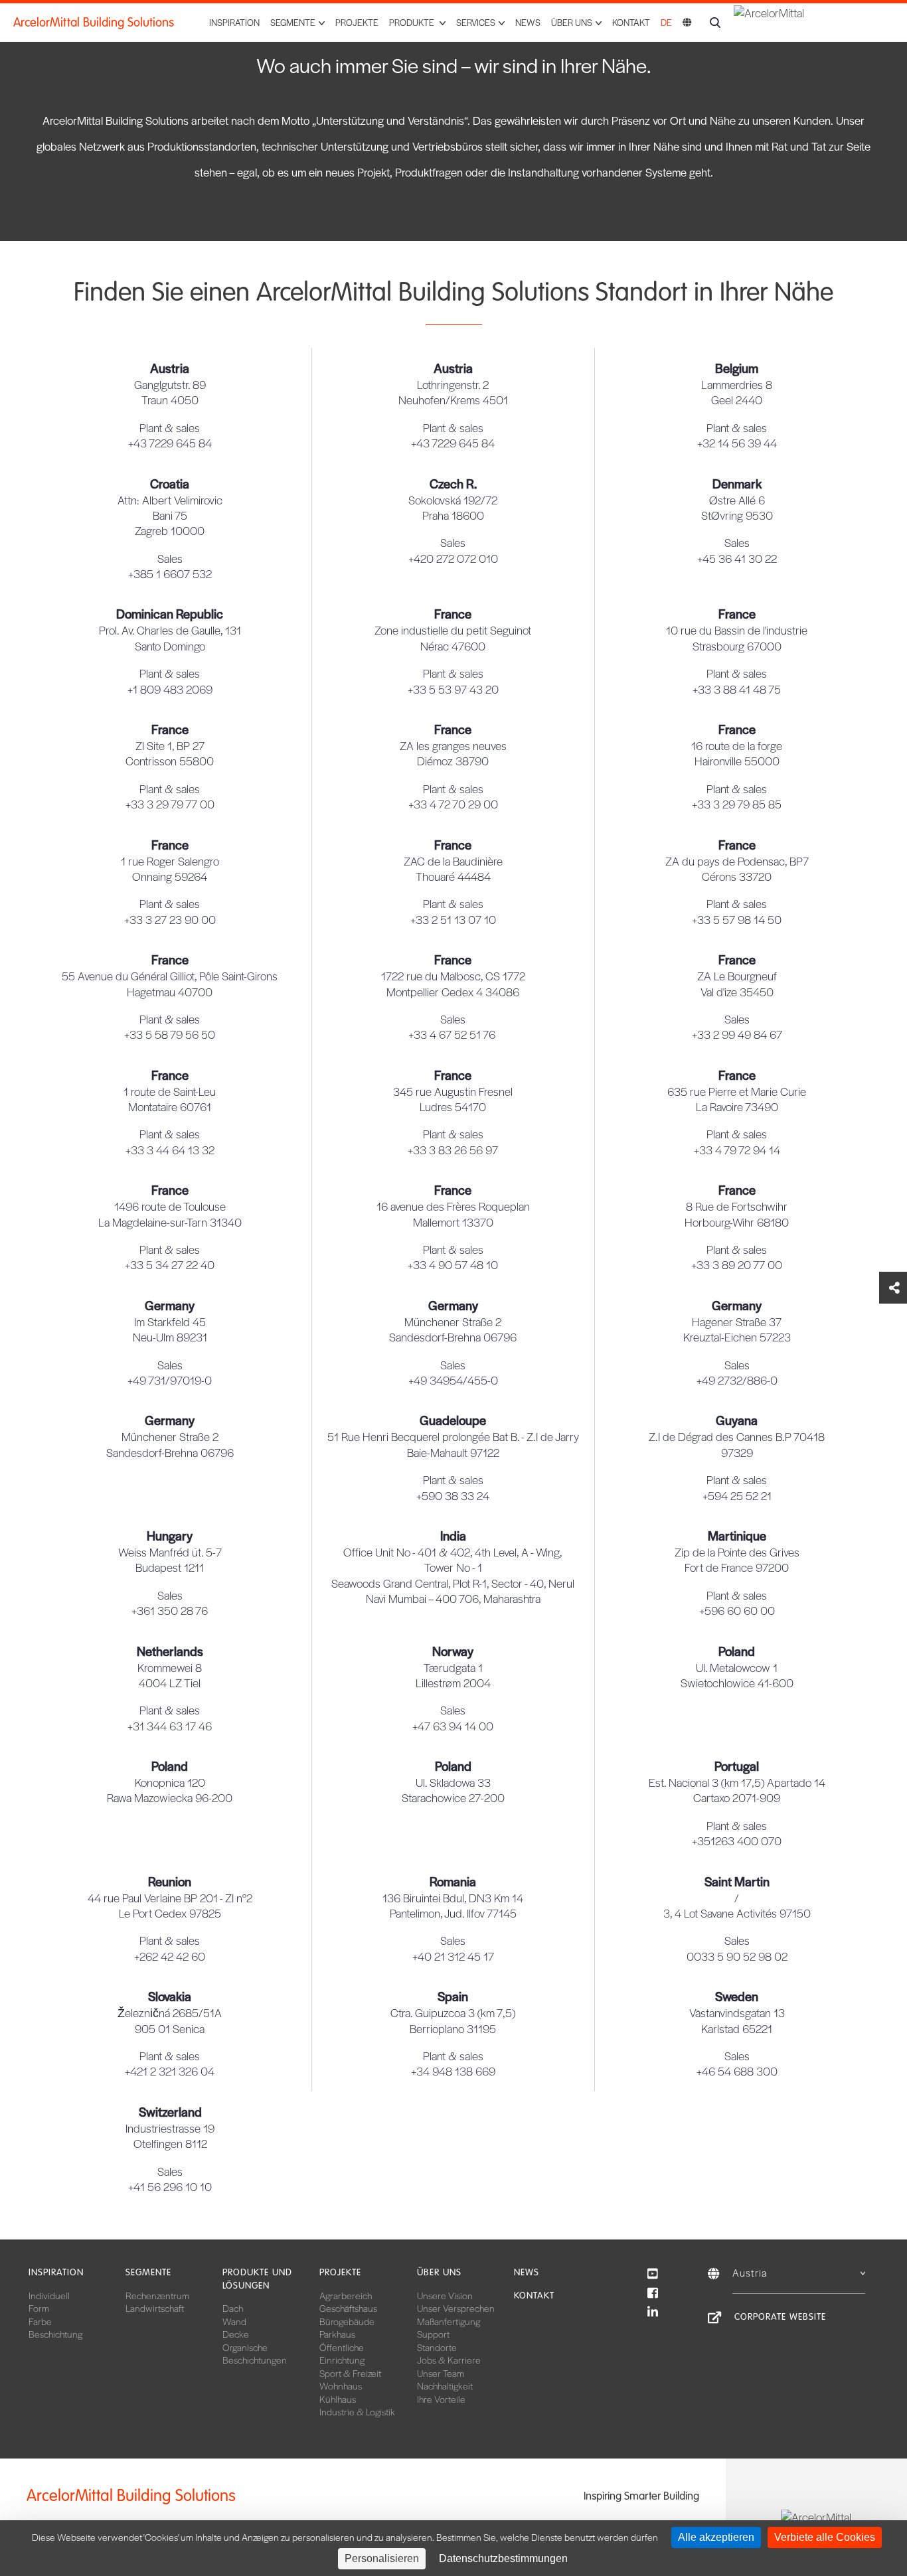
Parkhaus (337, 2334)
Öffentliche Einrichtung (342, 2354)
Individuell (49, 2295)
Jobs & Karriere (449, 2360)
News (528, 22)
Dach (233, 2308)
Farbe (40, 2321)
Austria (750, 2272)
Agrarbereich (346, 2295)
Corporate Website (780, 2317)
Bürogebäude (347, 2321)
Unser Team (441, 2373)
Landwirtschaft (155, 2308)
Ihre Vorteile (441, 2399)
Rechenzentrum (157, 2295)
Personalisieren (382, 2558)
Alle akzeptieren (716, 2537)
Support (433, 2334)
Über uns (439, 2272)
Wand (234, 2321)
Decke (236, 2334)
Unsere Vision (445, 2295)
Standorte (437, 2347)
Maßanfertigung (449, 2321)
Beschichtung (55, 2334)
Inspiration (234, 22)
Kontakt (631, 22)
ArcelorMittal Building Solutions (94, 23)
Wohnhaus (341, 2386)
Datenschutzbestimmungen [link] (503, 2558)
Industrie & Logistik (357, 2411)
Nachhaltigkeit (445, 2386)
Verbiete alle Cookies (825, 2537)
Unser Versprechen (456, 2308)
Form (39, 2308)
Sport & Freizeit (350, 2373)
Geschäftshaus (348, 2308)
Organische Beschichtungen (255, 2354)
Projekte (357, 22)
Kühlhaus (338, 2399)
